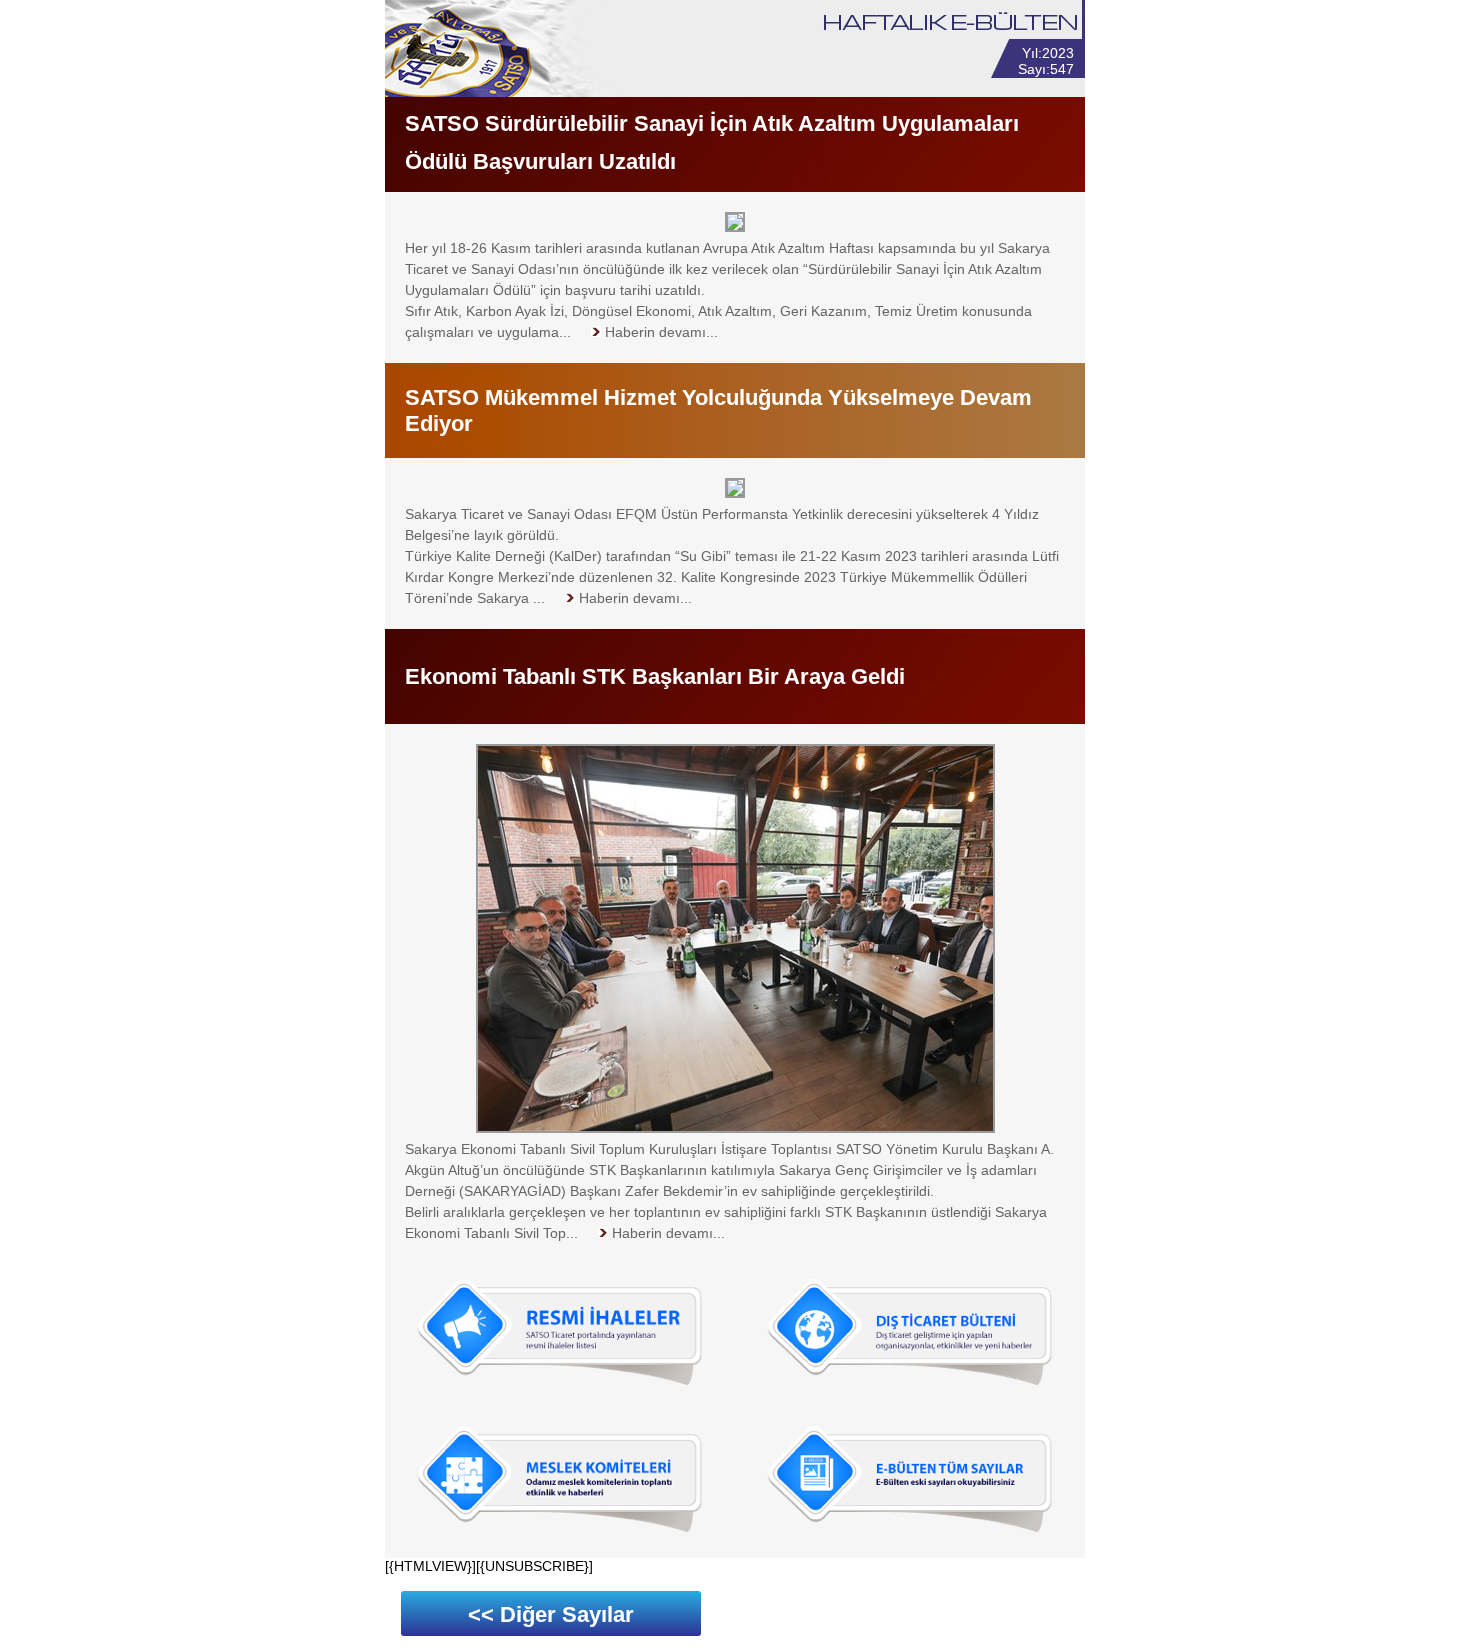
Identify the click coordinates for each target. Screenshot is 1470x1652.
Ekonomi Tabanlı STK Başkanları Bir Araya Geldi (655, 676)
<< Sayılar (551, 1614)
